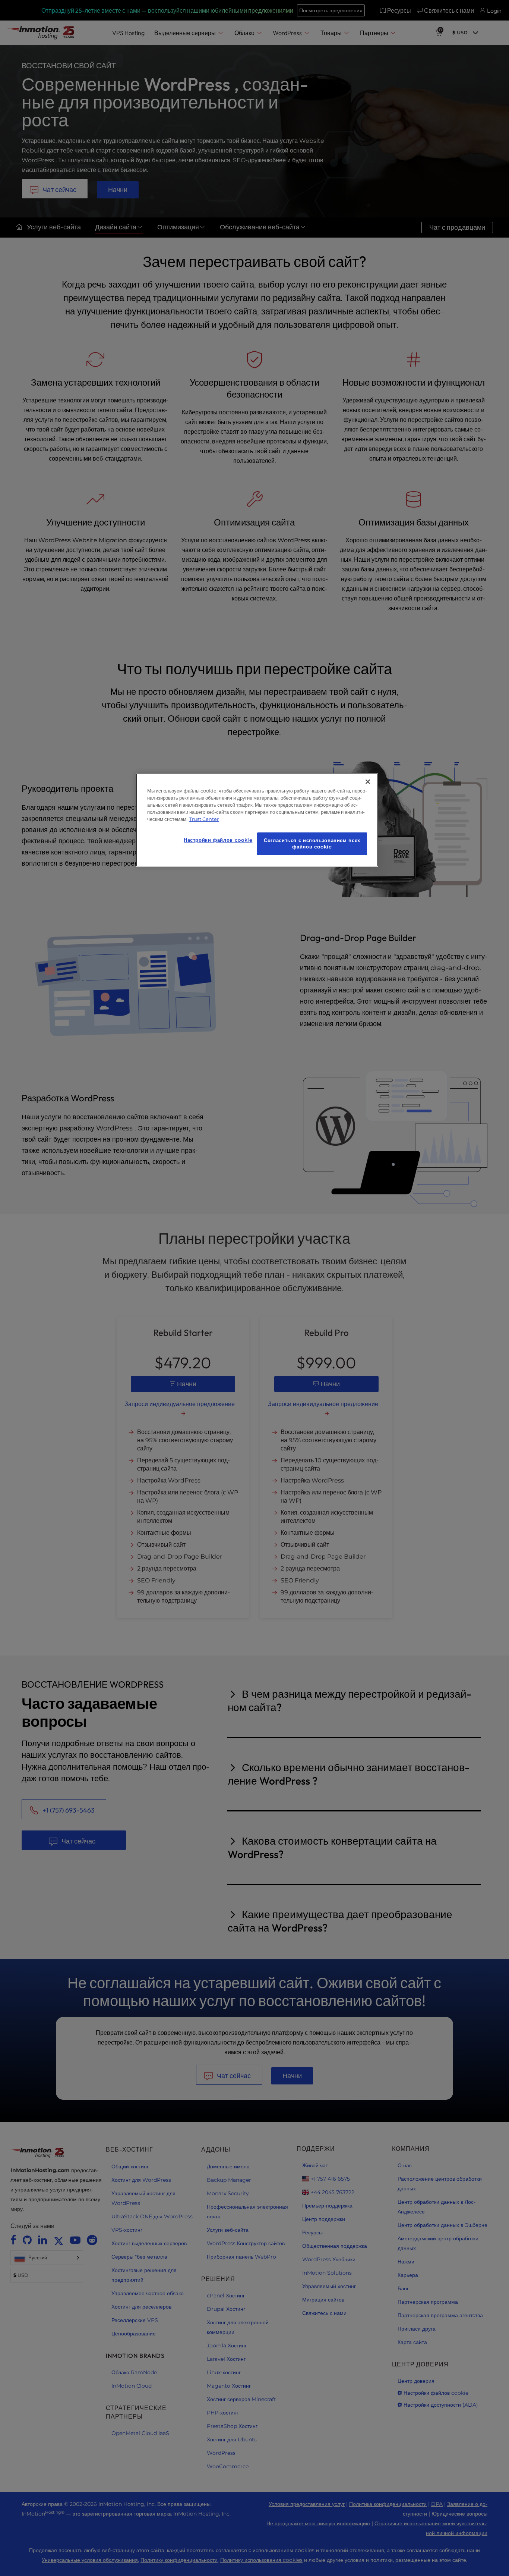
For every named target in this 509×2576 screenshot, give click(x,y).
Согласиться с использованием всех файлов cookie (312, 844)
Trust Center (204, 819)
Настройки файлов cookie (218, 840)
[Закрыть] (368, 782)
